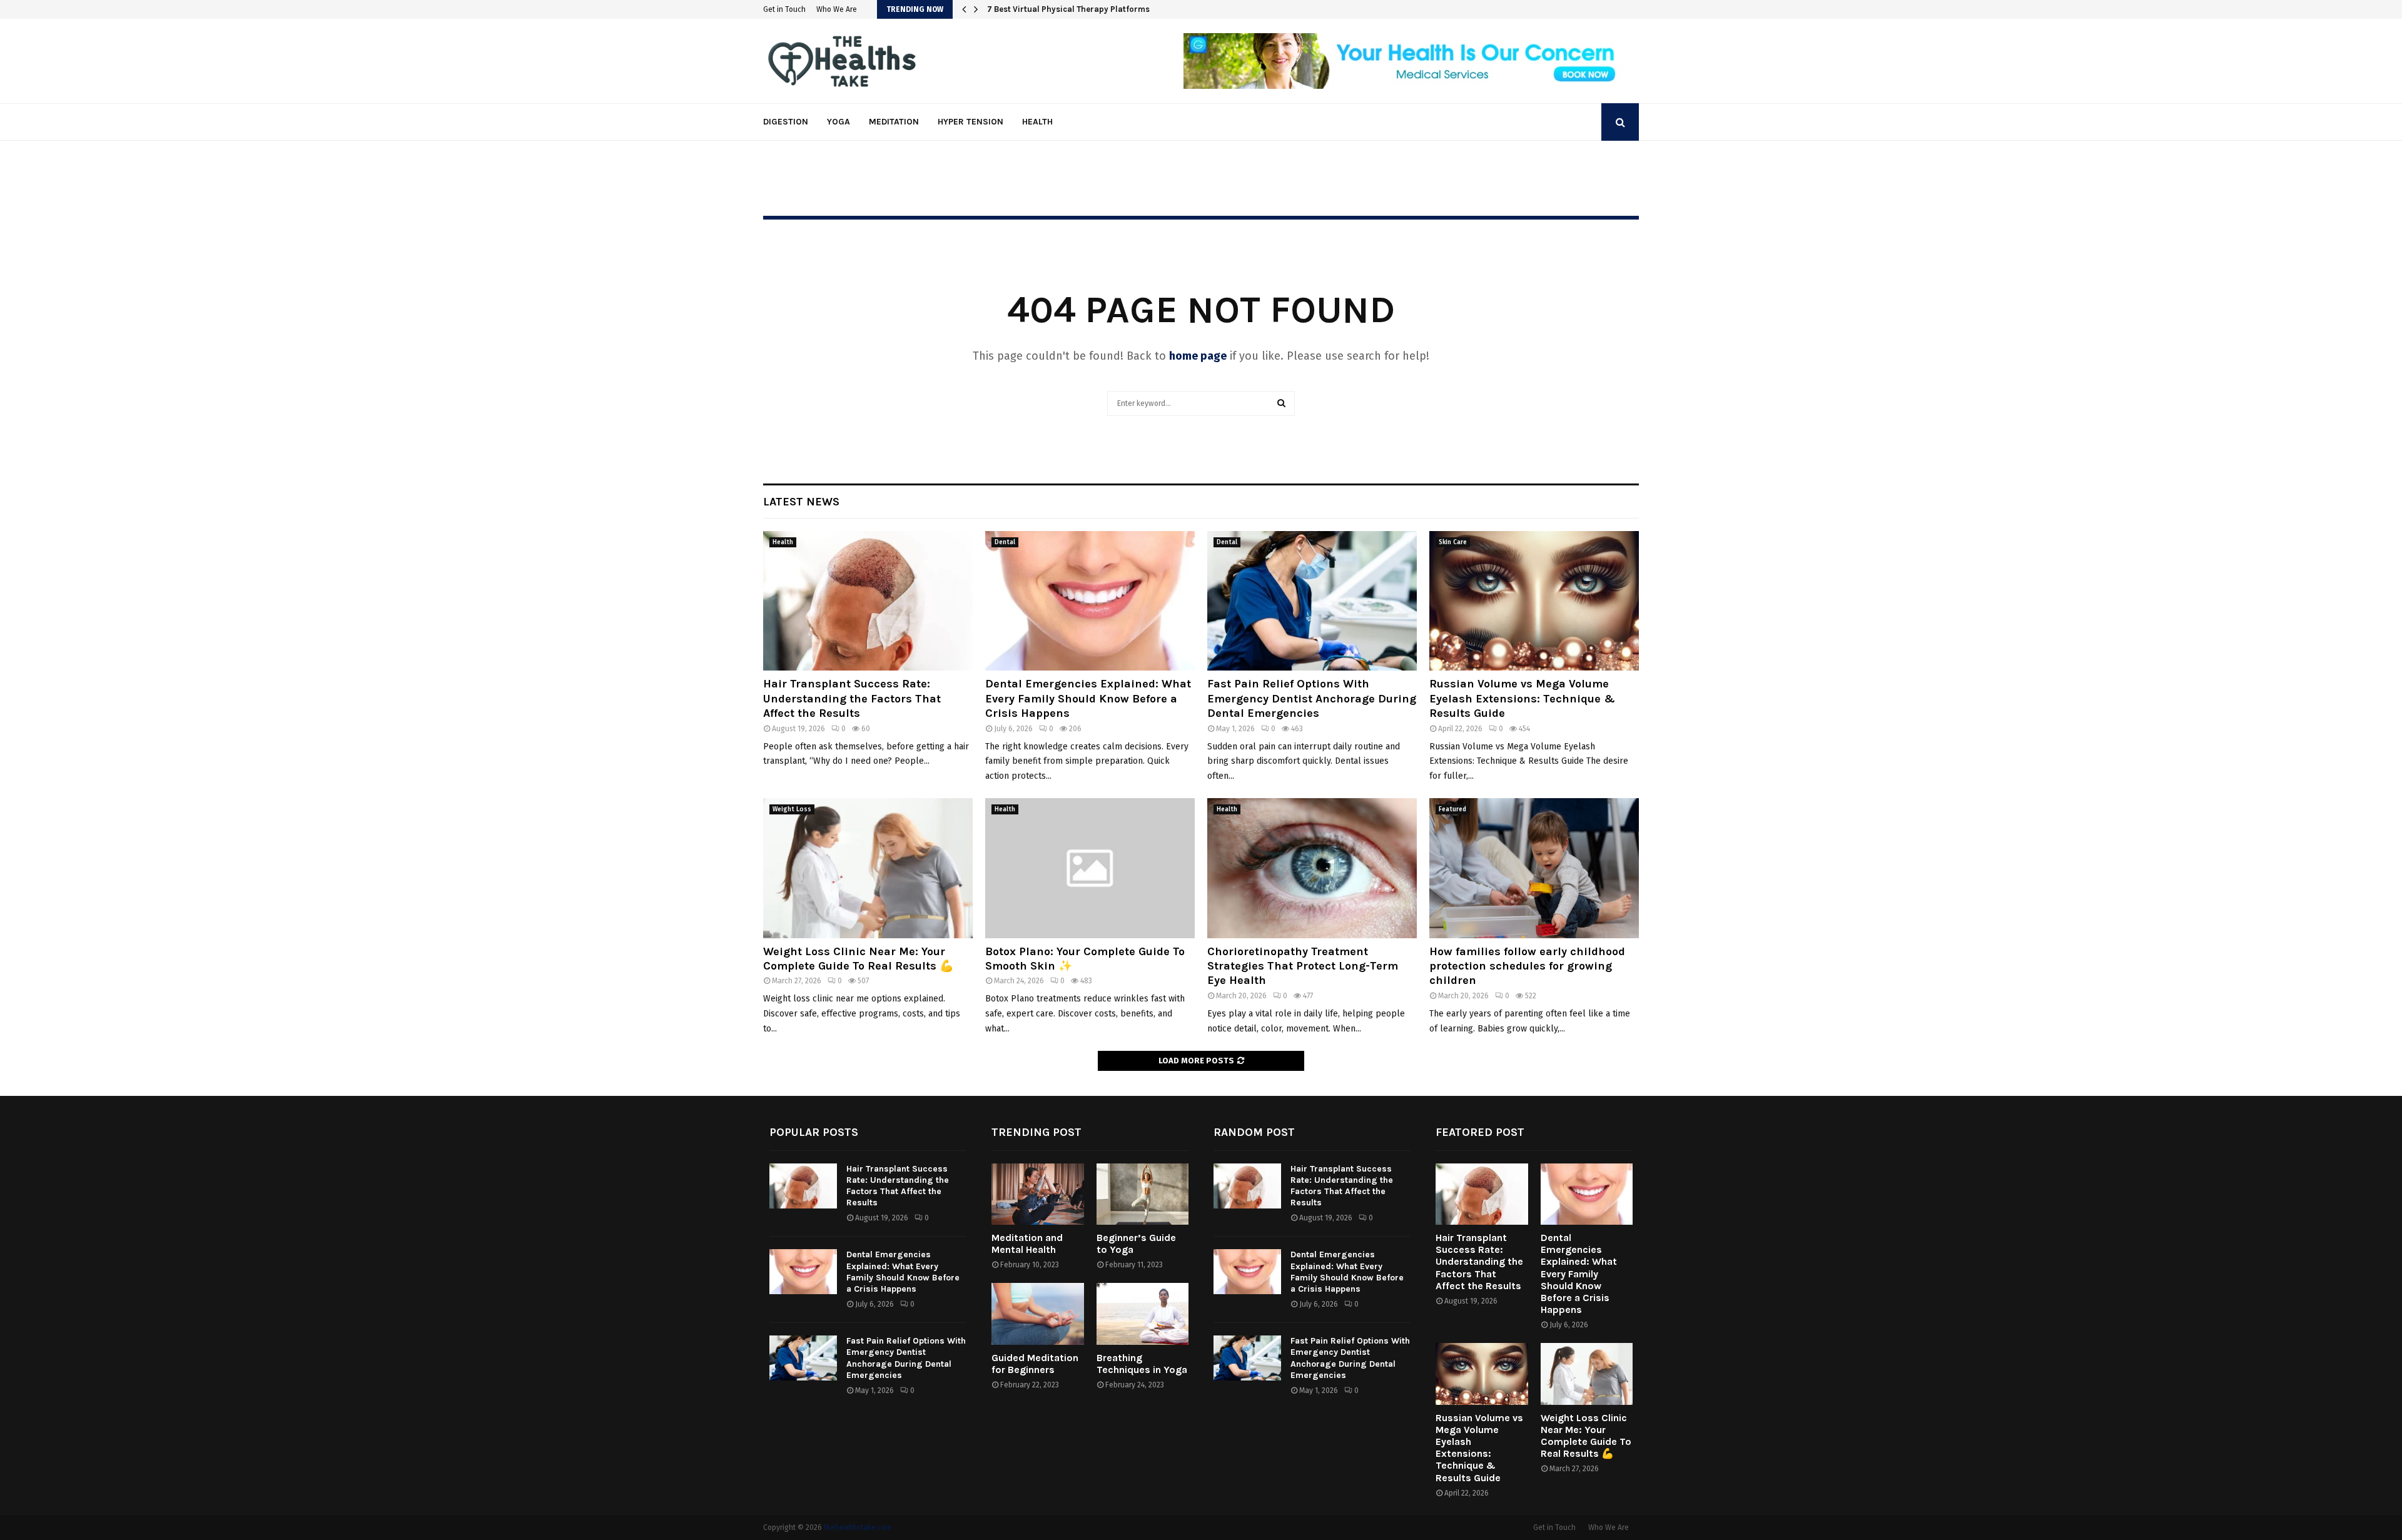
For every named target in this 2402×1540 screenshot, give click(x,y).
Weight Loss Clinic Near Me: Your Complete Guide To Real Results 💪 (858, 959)
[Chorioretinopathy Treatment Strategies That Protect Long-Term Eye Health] (1312, 868)
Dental (1005, 542)
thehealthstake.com (858, 1527)
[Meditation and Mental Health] (1038, 1194)
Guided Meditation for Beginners (1035, 1364)
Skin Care (1453, 542)
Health (1037, 122)
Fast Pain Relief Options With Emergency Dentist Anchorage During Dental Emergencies (1312, 698)
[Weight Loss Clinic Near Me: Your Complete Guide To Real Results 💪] (868, 868)
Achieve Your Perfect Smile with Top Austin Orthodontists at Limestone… (1127, 9)
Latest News (801, 502)
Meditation (894, 122)
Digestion (786, 122)
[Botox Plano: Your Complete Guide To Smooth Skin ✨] (1090, 868)
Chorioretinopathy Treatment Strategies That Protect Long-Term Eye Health (1303, 966)
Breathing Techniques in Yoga (1142, 1364)
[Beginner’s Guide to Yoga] (1143, 1194)
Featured (1452, 809)
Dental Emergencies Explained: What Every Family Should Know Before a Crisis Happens (1088, 698)
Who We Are (837, 9)
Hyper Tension (970, 122)
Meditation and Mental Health (1027, 1244)
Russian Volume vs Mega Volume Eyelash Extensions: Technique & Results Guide (1522, 698)
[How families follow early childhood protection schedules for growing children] (1534, 868)
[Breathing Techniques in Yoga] (1143, 1314)
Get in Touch (784, 9)
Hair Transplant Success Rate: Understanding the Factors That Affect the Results (852, 698)
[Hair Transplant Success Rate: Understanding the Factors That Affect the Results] (868, 601)
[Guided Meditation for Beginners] (1038, 1314)
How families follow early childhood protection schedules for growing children (1527, 966)
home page (1198, 356)
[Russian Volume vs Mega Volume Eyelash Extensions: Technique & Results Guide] (1534, 601)
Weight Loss (792, 809)
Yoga (839, 122)
